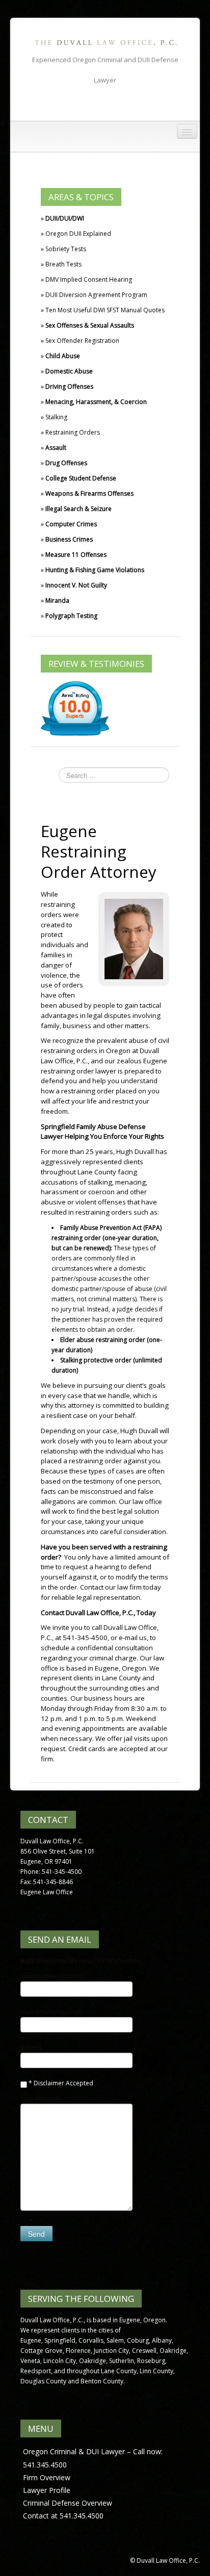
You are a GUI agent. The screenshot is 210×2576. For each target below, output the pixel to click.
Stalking (56, 417)
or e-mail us (129, 1638)
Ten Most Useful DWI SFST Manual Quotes (105, 310)
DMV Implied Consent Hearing (89, 279)
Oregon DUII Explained (78, 234)
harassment (60, 1192)
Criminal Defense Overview (68, 2503)
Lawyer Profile (47, 2490)
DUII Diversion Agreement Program (96, 295)
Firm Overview (47, 2477)
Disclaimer (49, 2083)
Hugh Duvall (135, 1151)
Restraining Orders (73, 432)
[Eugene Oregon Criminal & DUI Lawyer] (105, 42)
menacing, (131, 1182)
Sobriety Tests (66, 249)
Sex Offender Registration (82, 341)
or (83, 1192)
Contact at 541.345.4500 (63, 2516)
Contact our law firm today (121, 1587)
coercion (101, 1192)
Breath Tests (63, 264)
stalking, (101, 1182)
